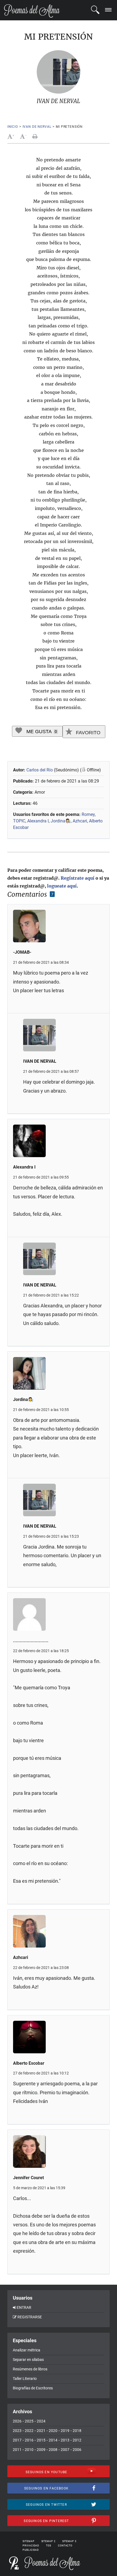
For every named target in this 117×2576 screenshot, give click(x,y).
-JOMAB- (22, 952)
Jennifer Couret (28, 2178)
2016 (29, 2440)
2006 (77, 2450)
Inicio (13, 127)
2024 (41, 2421)
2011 (17, 2450)
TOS (49, 2546)
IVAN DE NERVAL (37, 127)
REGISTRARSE (30, 2317)
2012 (77, 2440)
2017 (17, 2440)
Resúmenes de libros (30, 2369)
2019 (65, 2431)
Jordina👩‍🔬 (61, 821)
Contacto (65, 2546)
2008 (53, 2450)
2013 (65, 2440)
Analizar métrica (27, 2350)
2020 (53, 2431)
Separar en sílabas (28, 2360)
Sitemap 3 (69, 2541)
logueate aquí (62, 886)
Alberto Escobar (29, 2063)
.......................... (31, 1641)
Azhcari (80, 821)
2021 (41, 2431)
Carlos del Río (40, 770)
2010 (29, 2450)
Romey (88, 814)
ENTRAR (24, 2307)
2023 (17, 2431)
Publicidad (31, 2550)
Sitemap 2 (48, 2541)
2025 (29, 2421)
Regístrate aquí (78, 878)
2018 (77, 2431)
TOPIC (19, 821)
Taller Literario (25, 2379)
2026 (17, 2421)
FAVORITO (87, 733)
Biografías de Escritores (33, 2388)
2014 (53, 2440)
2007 (65, 2450)
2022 (29, 2431)
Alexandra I (38, 821)
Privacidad (31, 2546)
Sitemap (28, 2541)
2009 (41, 2450)
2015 (41, 2440)
